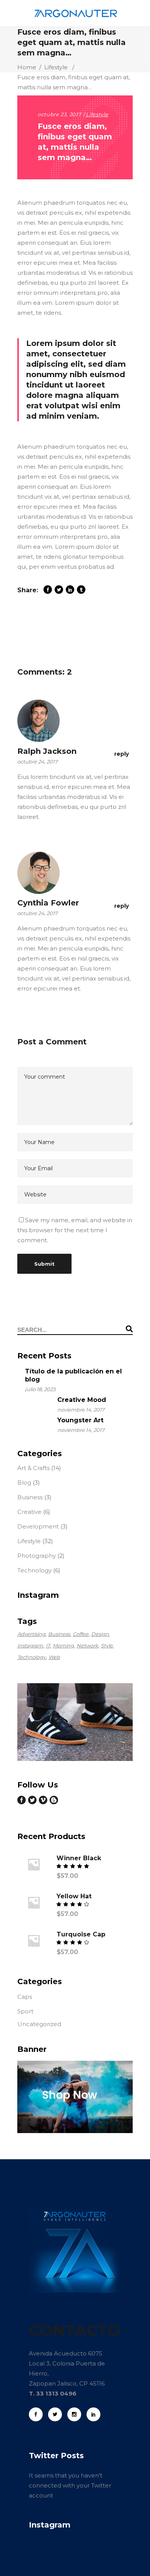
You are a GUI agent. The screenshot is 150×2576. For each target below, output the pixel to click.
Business (30, 1497)
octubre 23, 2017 (59, 114)
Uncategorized (39, 2024)
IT (48, 1645)
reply (122, 754)
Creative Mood (82, 1400)
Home (27, 67)
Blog (24, 1483)
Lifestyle (56, 67)
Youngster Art (80, 1420)
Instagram (30, 1645)
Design (100, 1634)
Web (54, 1657)
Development (38, 1526)
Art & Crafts (33, 1468)
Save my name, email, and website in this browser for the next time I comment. (75, 1230)
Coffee (81, 1634)
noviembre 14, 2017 (81, 1410)
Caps (25, 1997)
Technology (34, 1570)
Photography (37, 1556)
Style (107, 1645)
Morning (63, 1645)
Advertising (31, 1634)
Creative (29, 1512)
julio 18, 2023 (40, 1389)
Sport (25, 2011)
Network (87, 1645)
